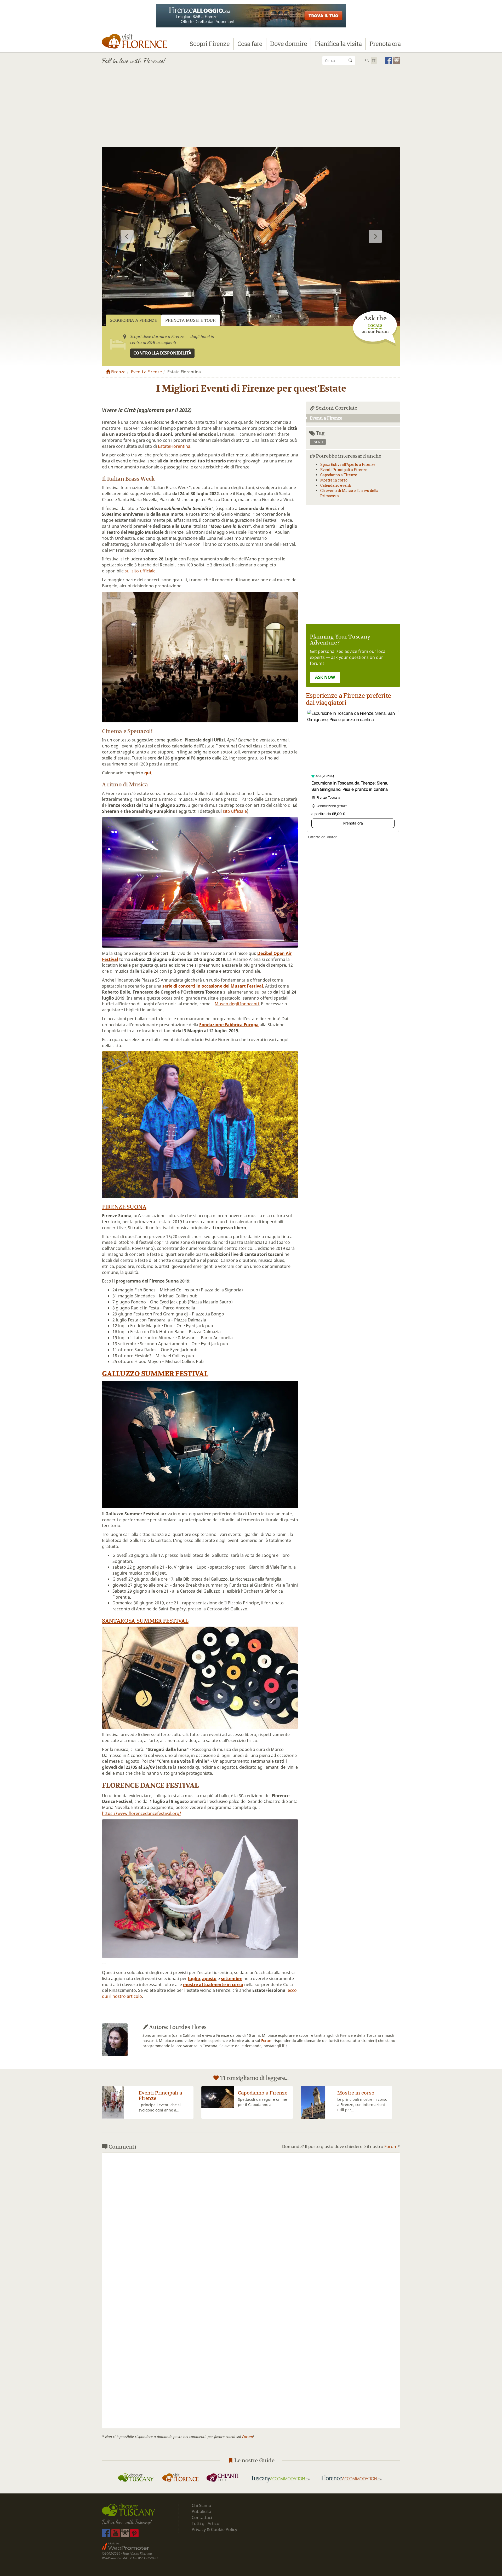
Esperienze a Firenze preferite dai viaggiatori (348, 699)
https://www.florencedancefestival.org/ (142, 1813)
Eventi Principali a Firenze (344, 470)
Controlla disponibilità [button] (162, 353)
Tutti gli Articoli (207, 2523)
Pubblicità (202, 2511)
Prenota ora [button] (385, 44)
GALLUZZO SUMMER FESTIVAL (155, 1374)
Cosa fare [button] (250, 44)
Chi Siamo (201, 2505)
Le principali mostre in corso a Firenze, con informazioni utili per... (164, 2105)
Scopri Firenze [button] (210, 44)
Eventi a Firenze (146, 372)
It (374, 60)
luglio (194, 1979)
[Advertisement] (251, 108)
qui (148, 773)
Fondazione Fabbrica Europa (229, 1025)
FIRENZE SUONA (124, 1207)
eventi (318, 442)
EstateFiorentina (174, 446)
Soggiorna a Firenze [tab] (133, 320)
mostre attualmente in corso (213, 1985)
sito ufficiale (235, 811)
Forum (267, 2041)
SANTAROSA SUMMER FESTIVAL (145, 1621)
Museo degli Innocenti (237, 1004)
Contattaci (202, 2517)
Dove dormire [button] (289, 44)
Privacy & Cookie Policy (214, 2529)
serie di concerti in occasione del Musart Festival (213, 986)
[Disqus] (251, 2222)
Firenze (118, 372)
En (367, 60)
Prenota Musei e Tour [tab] (190, 320)
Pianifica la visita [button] (338, 44)
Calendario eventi (336, 485)
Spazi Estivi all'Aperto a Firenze (348, 464)
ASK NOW (325, 677)
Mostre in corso (334, 480)
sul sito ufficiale (140, 571)
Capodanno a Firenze (339, 475)
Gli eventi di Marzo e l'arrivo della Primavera (361, 2098)
